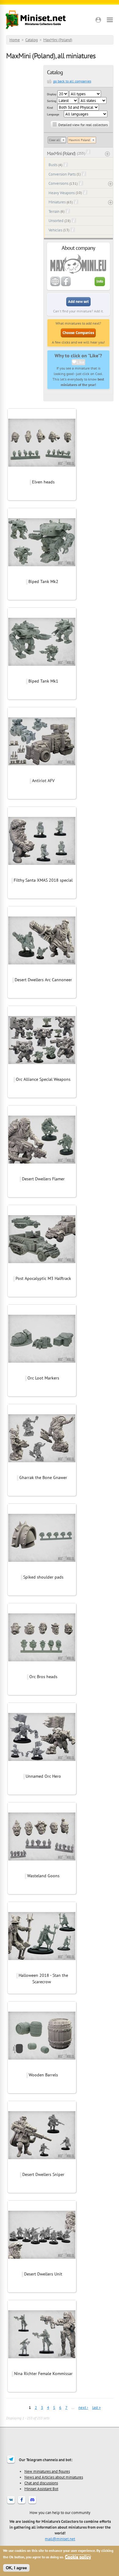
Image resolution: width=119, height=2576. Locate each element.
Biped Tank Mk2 (43, 581)
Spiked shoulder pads (43, 1577)
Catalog (32, 40)
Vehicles (55, 230)
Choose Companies (78, 333)
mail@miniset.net (60, 2539)
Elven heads (43, 482)
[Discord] (32, 2504)
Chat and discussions (41, 2483)
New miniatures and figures (47, 2471)
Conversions (58, 183)
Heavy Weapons (62, 193)
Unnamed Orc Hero (43, 1776)
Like (80, 362)
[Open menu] (110, 20)
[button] (98, 20)
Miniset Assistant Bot (41, 2489)
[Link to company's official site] (55, 285)
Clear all (54, 140)
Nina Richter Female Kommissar (43, 2374)
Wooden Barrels (43, 2075)
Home (15, 40)
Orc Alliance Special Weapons (43, 1079)
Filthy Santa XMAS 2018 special (43, 880)
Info (100, 281)
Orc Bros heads (43, 1677)
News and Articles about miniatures (54, 2477)
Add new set (78, 302)
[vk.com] (11, 2504)
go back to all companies (72, 81)
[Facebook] (22, 2504)
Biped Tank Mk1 (43, 681)
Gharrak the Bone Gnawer (43, 1477)
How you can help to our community (60, 2512)
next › (83, 2408)
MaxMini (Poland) (58, 40)
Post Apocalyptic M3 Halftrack (43, 1278)
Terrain (54, 211)
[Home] (36, 20)
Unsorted (56, 221)
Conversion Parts (62, 174)
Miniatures (57, 202)
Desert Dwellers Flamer (43, 1179)
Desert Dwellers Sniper (43, 2174)
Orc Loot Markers (43, 1378)
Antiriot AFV (43, 781)
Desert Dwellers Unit (43, 2274)
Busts (53, 165)
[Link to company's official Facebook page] (66, 285)
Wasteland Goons (43, 1876)
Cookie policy (78, 2557)
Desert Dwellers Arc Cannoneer (43, 980)
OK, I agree (16, 2568)
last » (96, 2408)
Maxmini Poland (79, 140)
